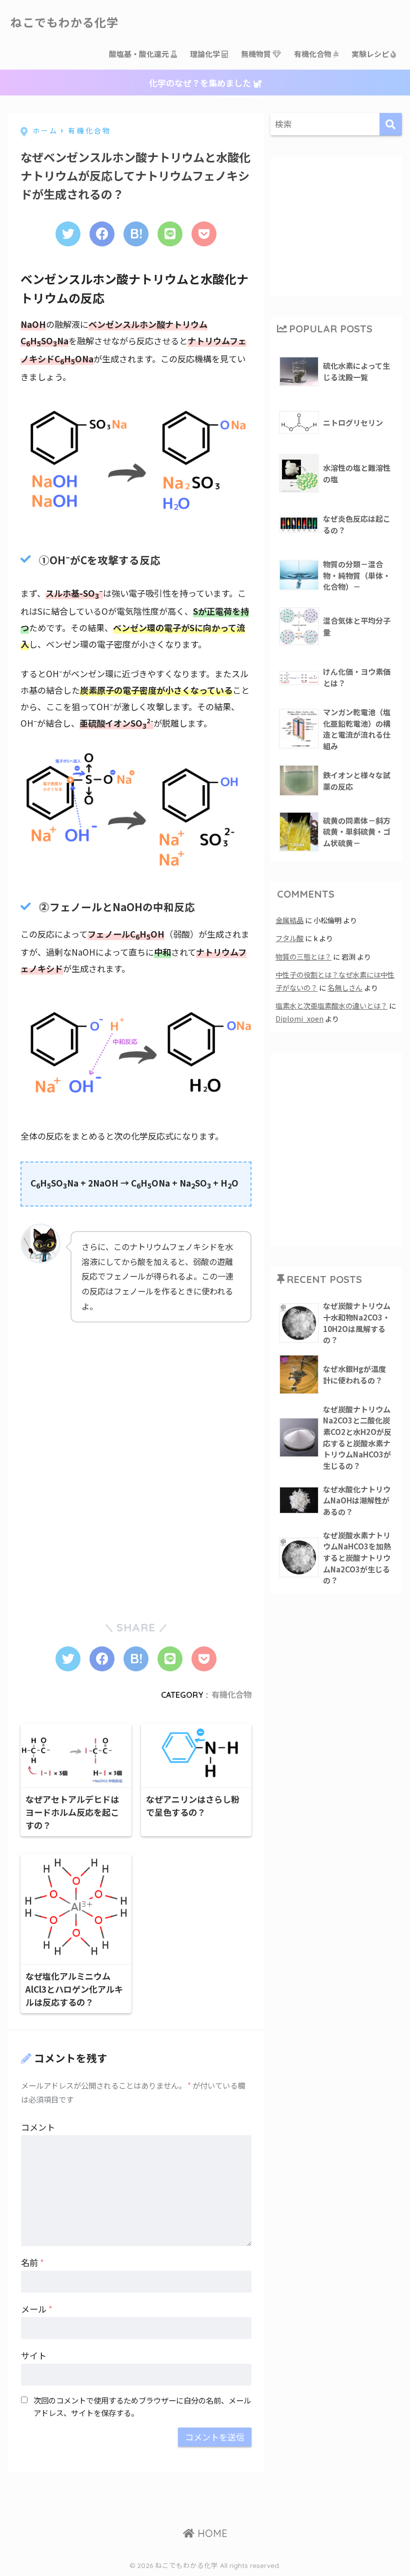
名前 (32, 2262)
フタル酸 (289, 938)
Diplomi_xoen (299, 1018)
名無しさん (345, 987)
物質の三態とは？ (303, 956)
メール (37, 2309)
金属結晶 (289, 920)
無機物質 (257, 54)
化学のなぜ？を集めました (201, 83)
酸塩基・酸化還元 (140, 54)
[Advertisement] (95, 1397)
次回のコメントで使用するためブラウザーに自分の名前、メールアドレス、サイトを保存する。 (142, 2406)
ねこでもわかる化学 (64, 23)
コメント (38, 2127)
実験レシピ (371, 54)
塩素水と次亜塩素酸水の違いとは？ (331, 1005)
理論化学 (206, 54)
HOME (211, 2533)
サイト (34, 2355)
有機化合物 (313, 54)
